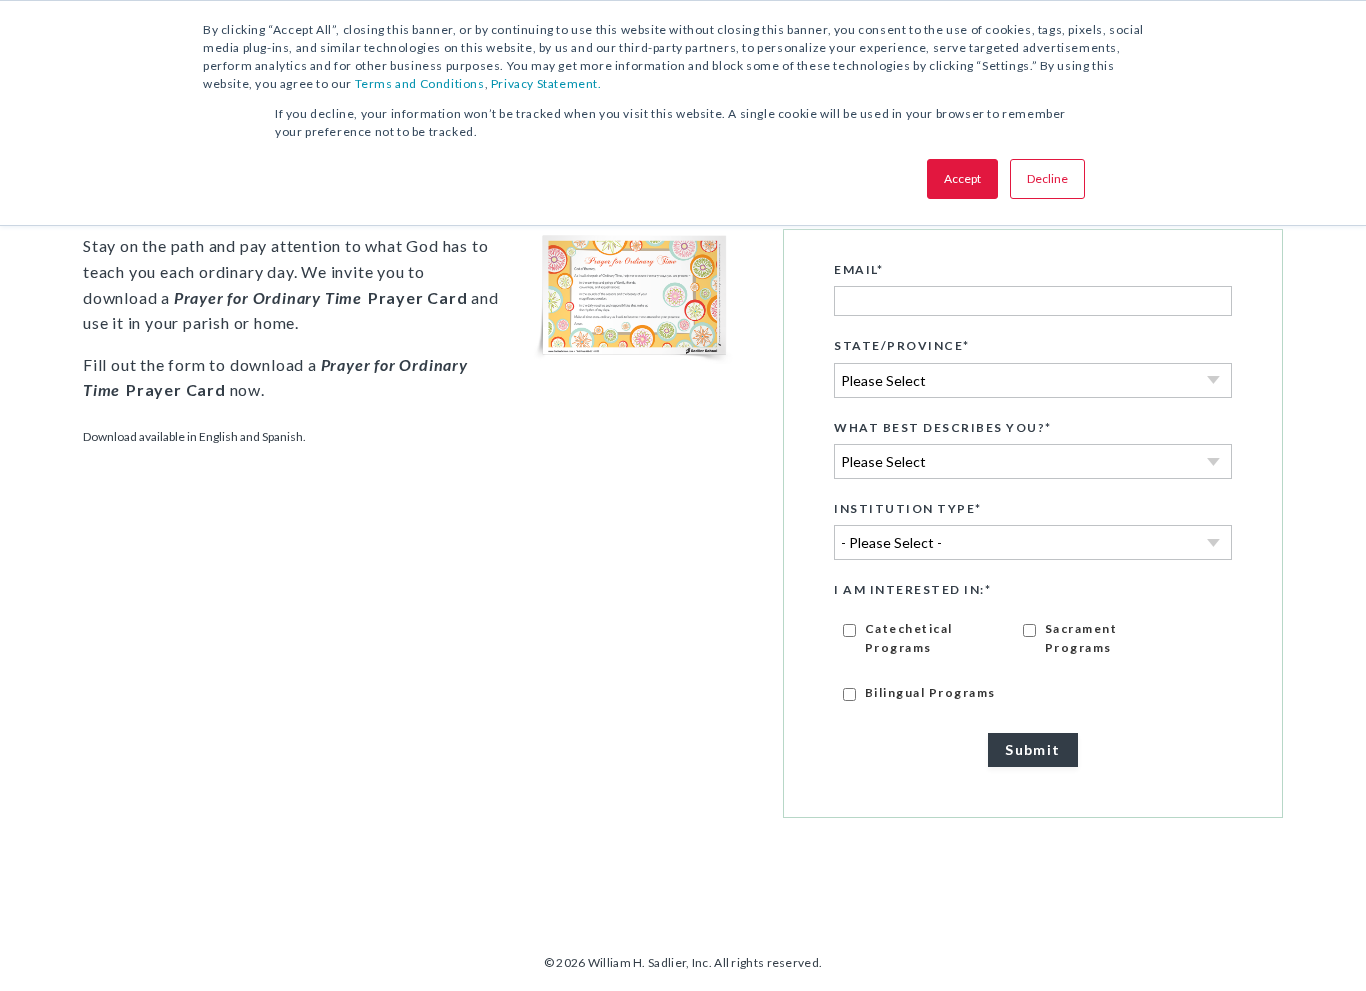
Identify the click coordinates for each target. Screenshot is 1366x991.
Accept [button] (962, 178)
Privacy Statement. (546, 83)
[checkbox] (1033, 659)
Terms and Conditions (420, 83)
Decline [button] (1047, 178)
